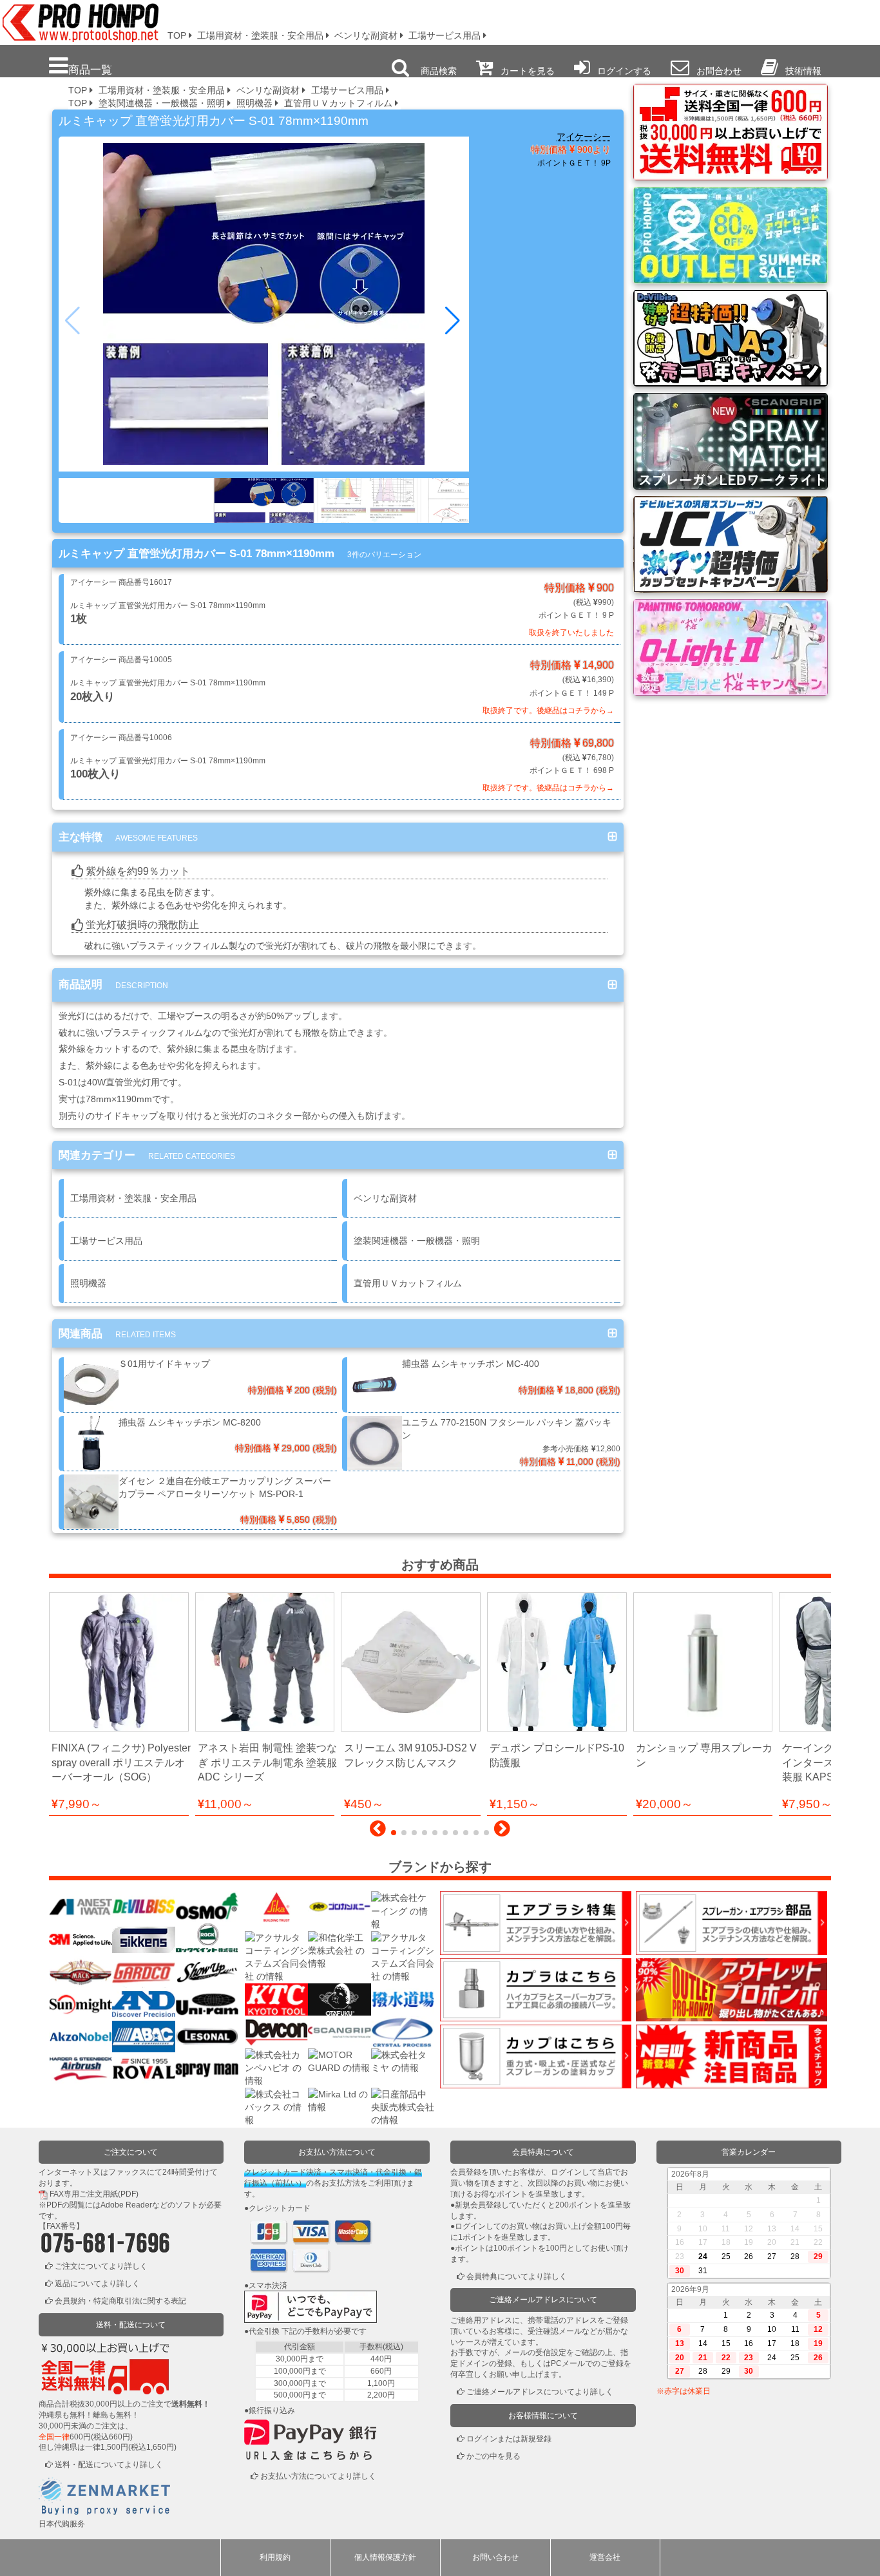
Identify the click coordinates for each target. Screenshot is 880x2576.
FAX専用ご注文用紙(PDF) (94, 2194)
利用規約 (275, 2557)
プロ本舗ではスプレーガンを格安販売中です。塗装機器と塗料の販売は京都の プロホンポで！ (77, 19)
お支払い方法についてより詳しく (318, 2476)
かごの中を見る (493, 2456)
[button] (454, 321)
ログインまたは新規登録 (509, 2439)
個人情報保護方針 (385, 2557)
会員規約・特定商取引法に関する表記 (120, 2301)
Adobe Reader (126, 2205)
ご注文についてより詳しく (101, 2266)
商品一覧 (90, 70)
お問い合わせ (495, 2557)
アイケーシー (584, 137)
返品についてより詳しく (97, 2284)
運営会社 (605, 2557)
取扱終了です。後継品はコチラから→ (548, 711)
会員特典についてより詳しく (517, 2276)
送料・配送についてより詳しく (109, 2465)
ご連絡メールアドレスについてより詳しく (540, 2392)
